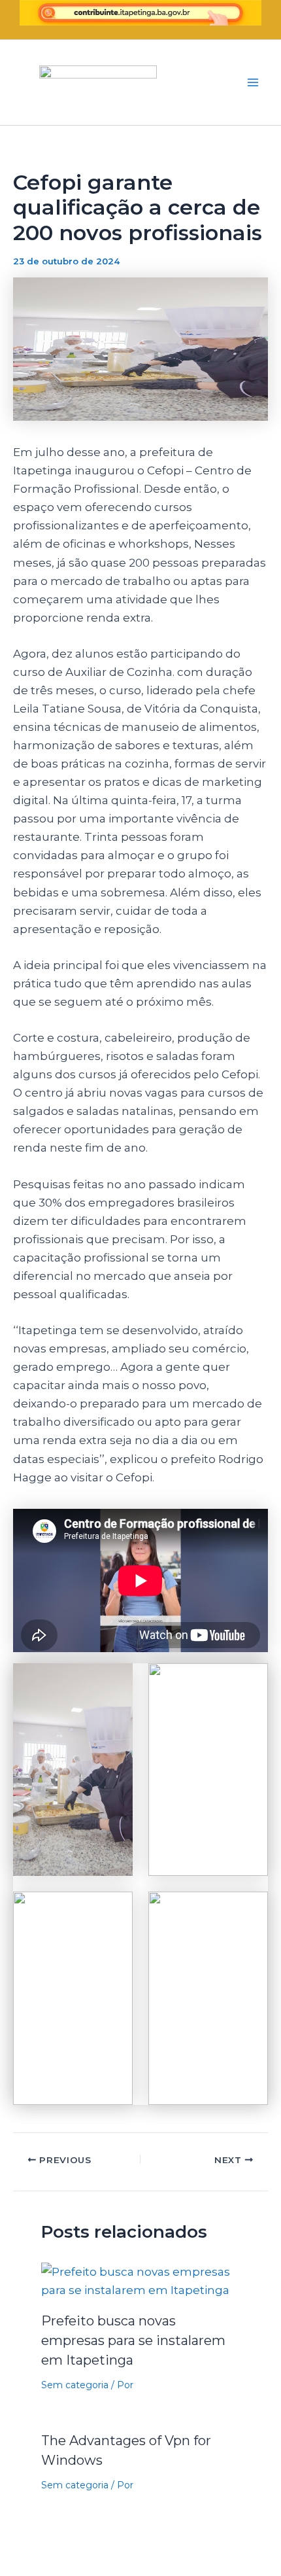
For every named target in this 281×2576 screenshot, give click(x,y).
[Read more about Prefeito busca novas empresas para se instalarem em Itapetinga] (141, 2280)
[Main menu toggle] (254, 82)
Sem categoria (75, 2385)
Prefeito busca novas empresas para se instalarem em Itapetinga (133, 2340)
